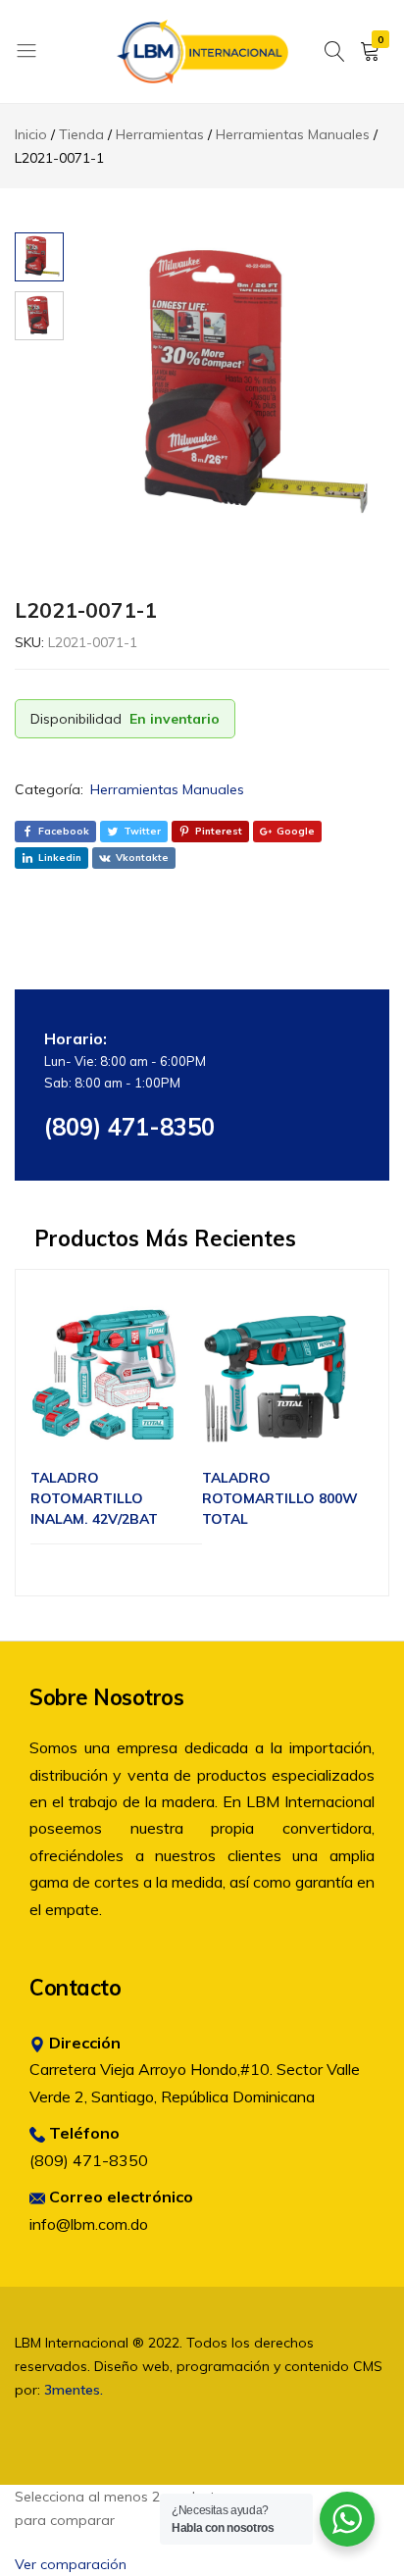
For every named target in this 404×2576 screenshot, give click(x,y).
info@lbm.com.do (89, 2224)
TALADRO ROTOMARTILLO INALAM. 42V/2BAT (94, 1498)
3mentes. (74, 2390)
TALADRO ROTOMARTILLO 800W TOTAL (280, 1498)
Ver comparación (71, 2564)
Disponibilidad (76, 719)
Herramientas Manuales (167, 789)
